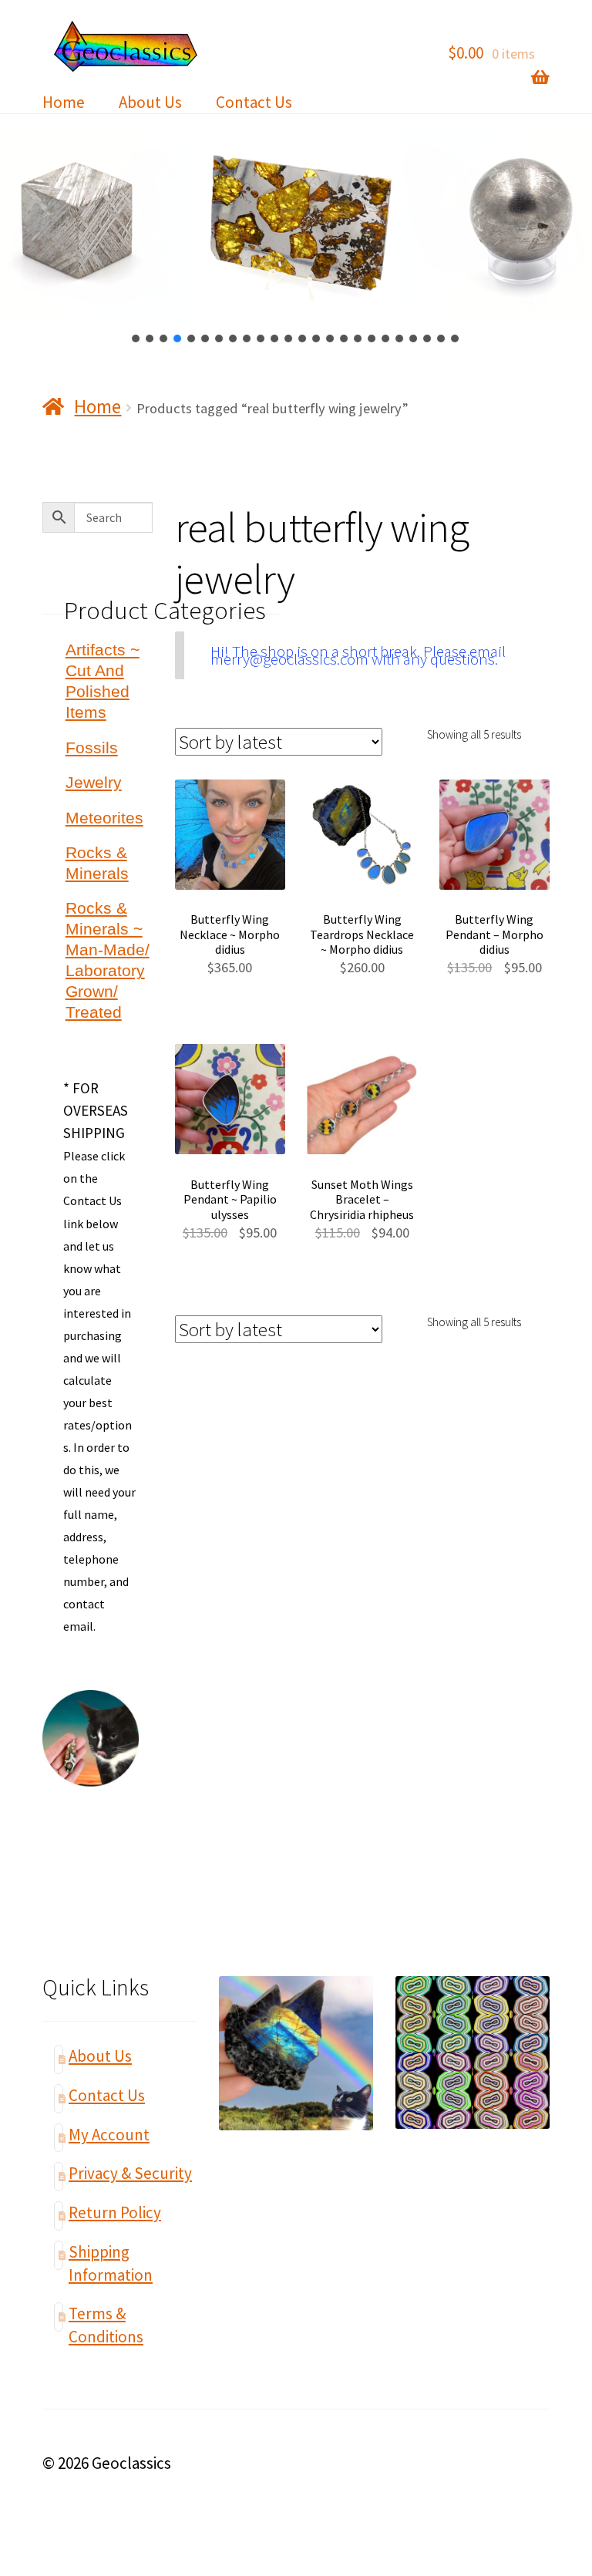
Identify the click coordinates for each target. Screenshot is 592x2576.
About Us (150, 102)
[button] (136, 338)
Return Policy (115, 2212)
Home (64, 102)
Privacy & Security (130, 2173)
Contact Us (254, 102)
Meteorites (104, 818)
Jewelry (94, 782)
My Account (109, 2135)
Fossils (92, 748)
